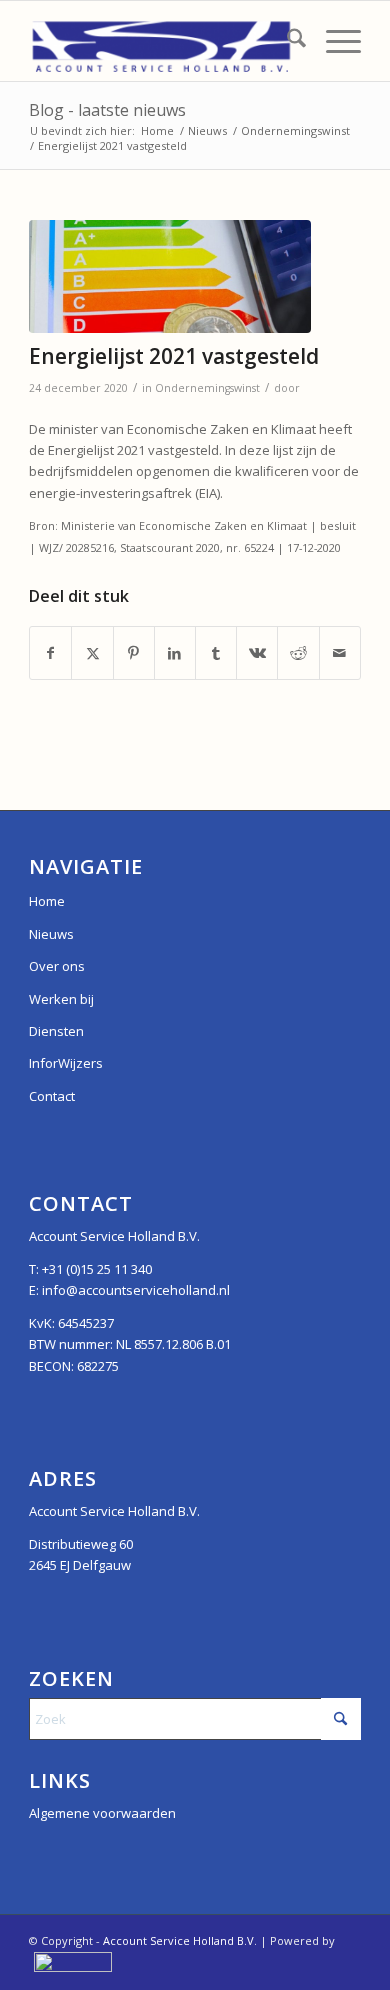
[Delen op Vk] (257, 653)
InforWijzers (66, 1063)
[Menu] (333, 41)
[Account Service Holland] (161, 41)
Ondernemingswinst (207, 388)
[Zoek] (286, 41)
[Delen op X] (92, 653)
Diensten (56, 1031)
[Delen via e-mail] (340, 653)
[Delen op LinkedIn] (175, 653)
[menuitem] (286, 41)
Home (47, 901)
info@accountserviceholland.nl (136, 1290)
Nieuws (51, 934)
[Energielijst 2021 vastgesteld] (170, 276)
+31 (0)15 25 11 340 (97, 1269)
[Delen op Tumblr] (216, 653)
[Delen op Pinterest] (134, 653)
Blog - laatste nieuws (107, 110)
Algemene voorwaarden (102, 1813)
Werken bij (61, 999)
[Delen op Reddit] (298, 653)
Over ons (57, 966)
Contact (52, 1096)
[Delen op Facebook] (50, 653)
